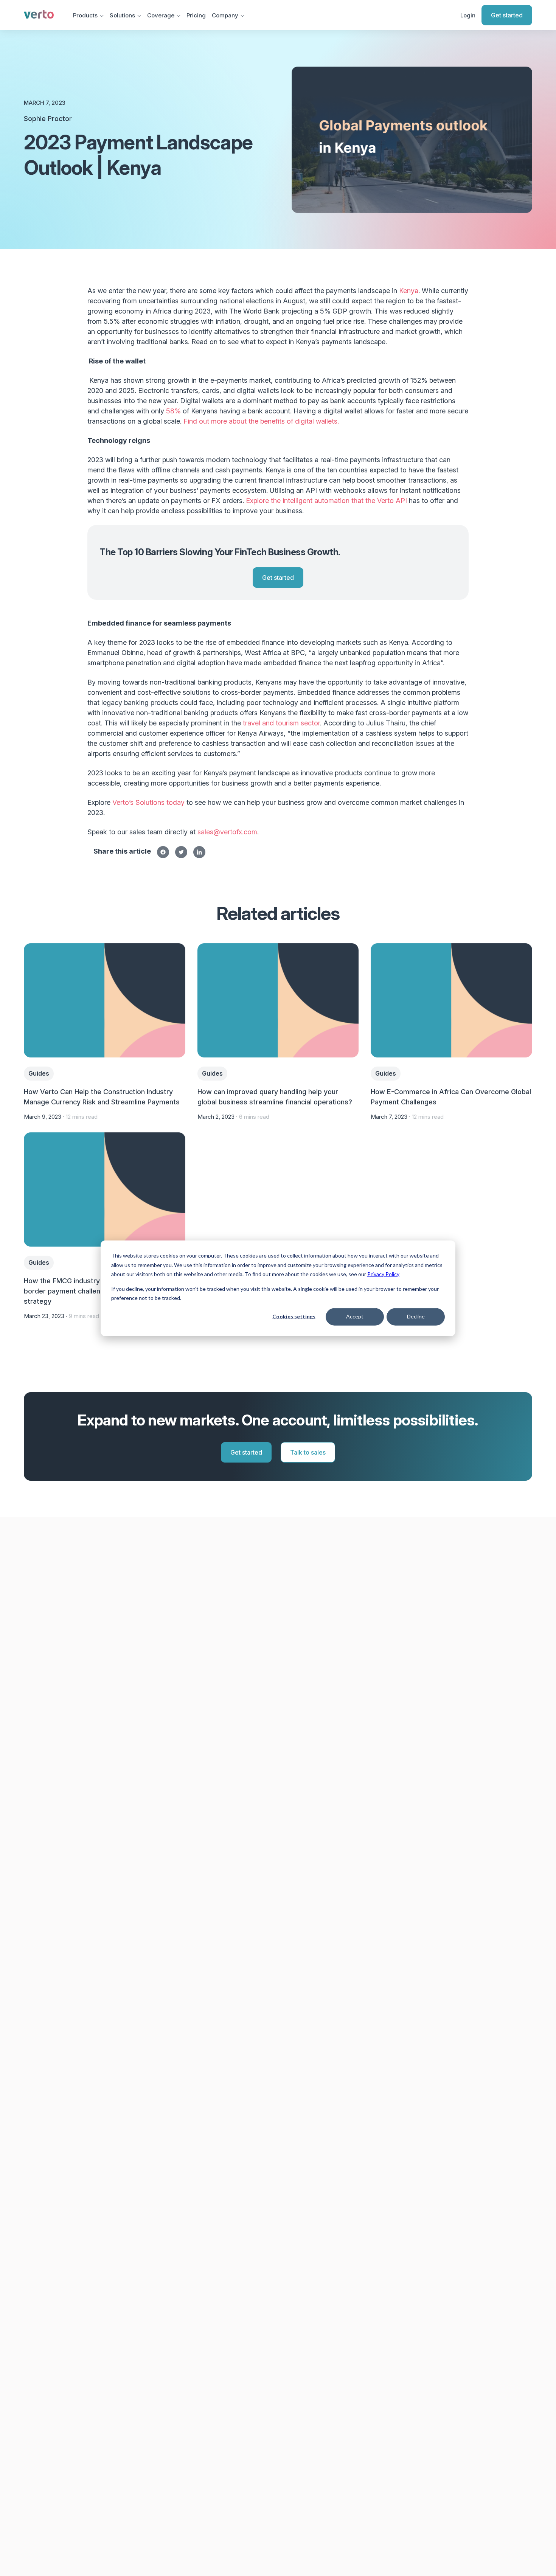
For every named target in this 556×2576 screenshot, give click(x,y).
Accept (355, 1316)
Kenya (409, 291)
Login (468, 15)
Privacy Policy (383, 1274)
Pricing (196, 15)
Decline (416, 1316)
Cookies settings (294, 1316)
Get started (507, 15)
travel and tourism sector (281, 723)
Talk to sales (308, 1452)
